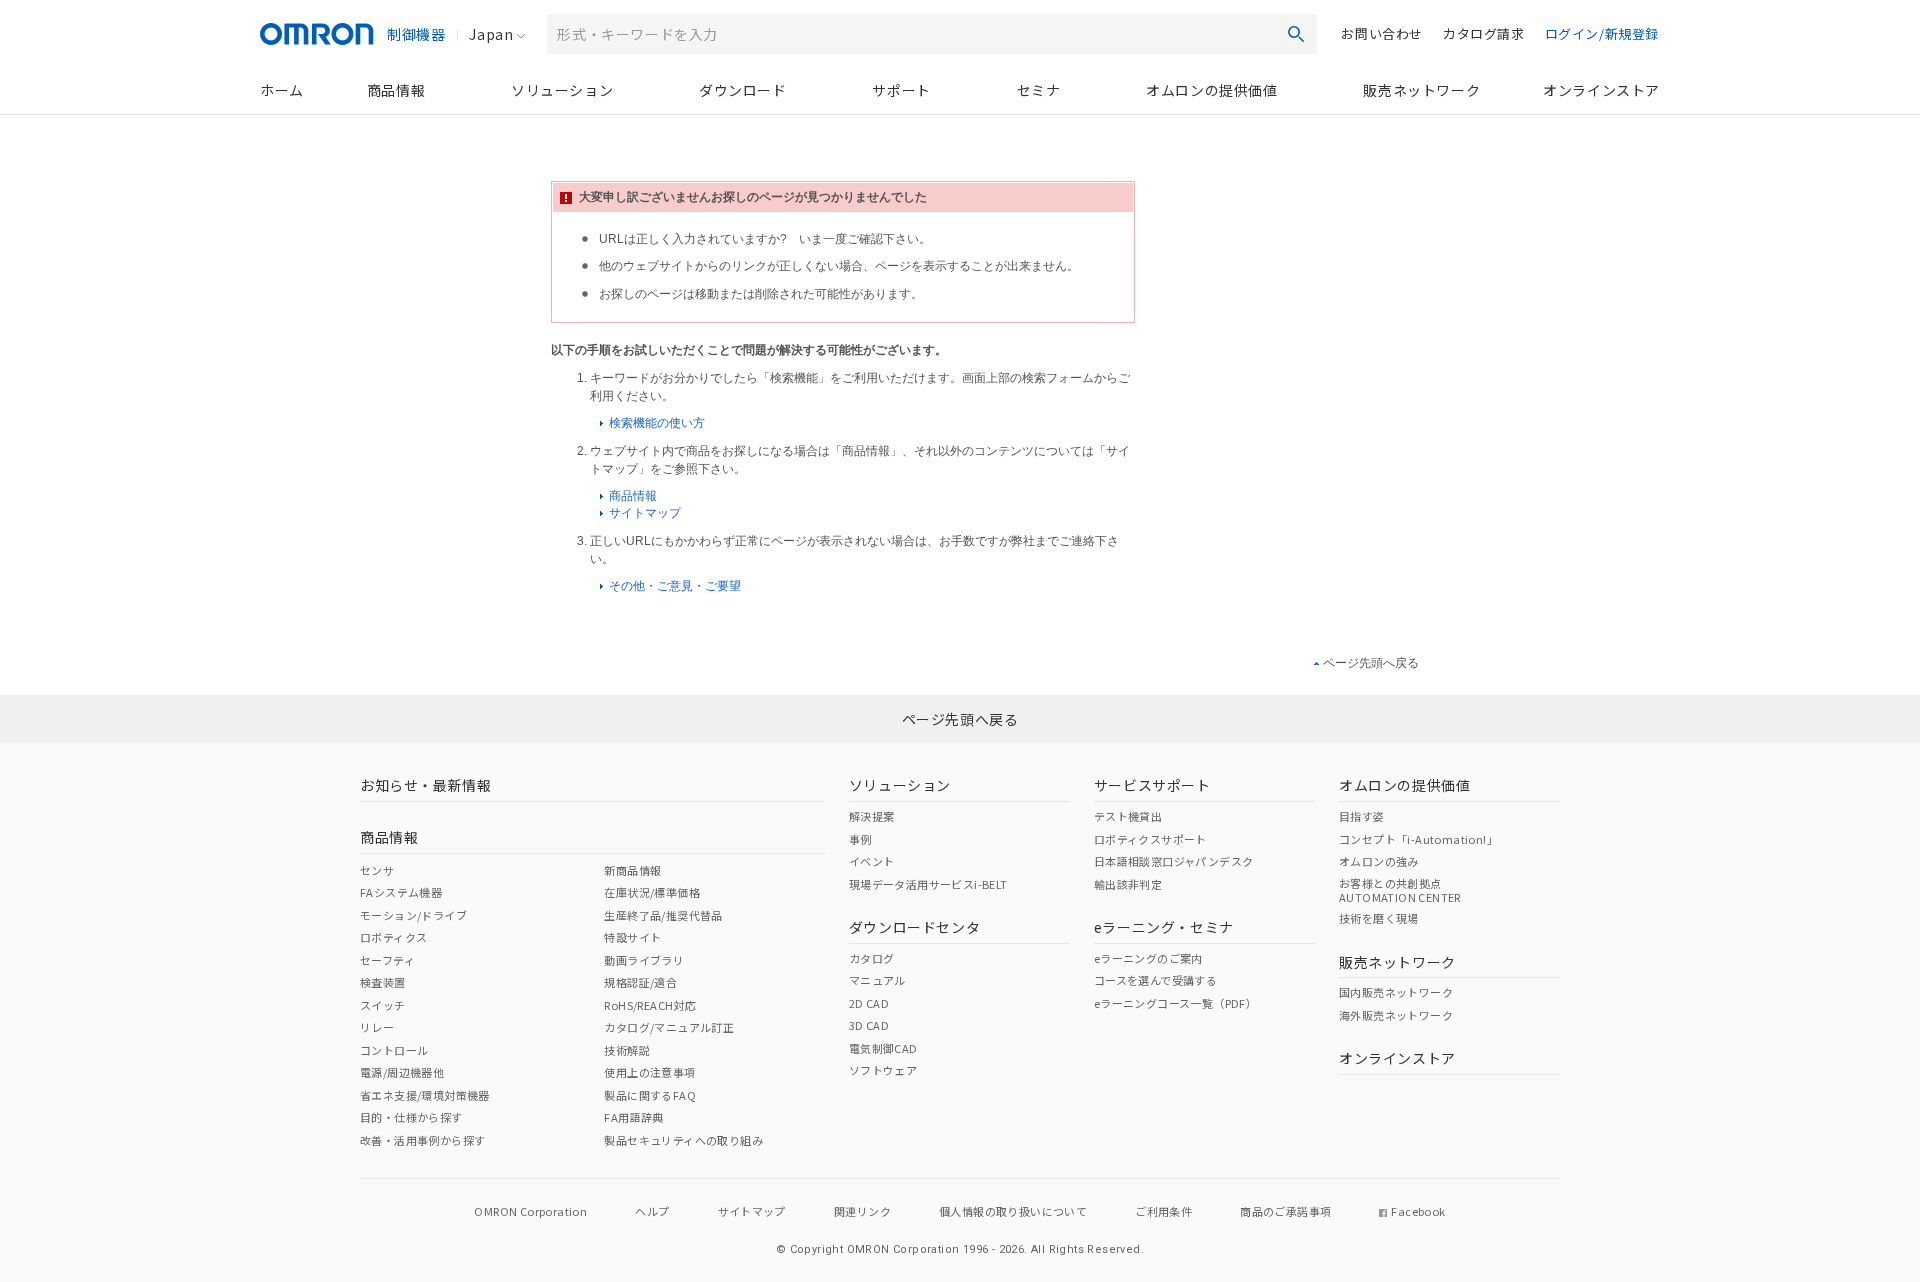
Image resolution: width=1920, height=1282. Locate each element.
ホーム (282, 90)
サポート (901, 90)
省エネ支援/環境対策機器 (425, 1095)
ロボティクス (393, 937)
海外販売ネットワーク (1396, 1015)
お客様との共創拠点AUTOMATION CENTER (1400, 890)
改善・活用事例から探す (422, 1140)
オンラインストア (1601, 90)
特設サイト (632, 937)
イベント (872, 861)
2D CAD (869, 1003)
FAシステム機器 (401, 892)
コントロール (394, 1050)
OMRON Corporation (530, 1211)
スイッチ (383, 1005)
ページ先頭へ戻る (1371, 663)
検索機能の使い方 (655, 423)
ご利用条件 (1163, 1211)
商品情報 (396, 90)
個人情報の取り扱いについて (1013, 1211)
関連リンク (862, 1211)
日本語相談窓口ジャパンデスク (1174, 861)
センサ (377, 870)
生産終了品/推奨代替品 (663, 915)
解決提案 (872, 816)
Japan (491, 34)
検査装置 (383, 982)
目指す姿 (1362, 816)
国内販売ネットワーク (1396, 992)
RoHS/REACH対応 (650, 1005)
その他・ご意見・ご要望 (673, 586)
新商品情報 (632, 870)
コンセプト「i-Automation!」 (1418, 839)
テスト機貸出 (1128, 816)
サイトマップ (643, 513)
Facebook (1418, 1211)
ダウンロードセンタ (914, 927)
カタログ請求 (1484, 33)
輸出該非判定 (1128, 884)
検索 (1296, 34)
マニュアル (877, 980)
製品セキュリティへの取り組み (683, 1140)
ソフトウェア (883, 1070)
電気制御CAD (883, 1048)
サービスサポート (1152, 785)
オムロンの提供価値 (1211, 90)
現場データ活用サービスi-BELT (928, 884)
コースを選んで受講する (1155, 980)
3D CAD (869, 1025)
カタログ (872, 958)
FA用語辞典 (633, 1117)
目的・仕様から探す (411, 1117)
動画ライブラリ (644, 960)
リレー (377, 1027)
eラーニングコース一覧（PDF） (1175, 1003)
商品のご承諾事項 (1285, 1211)
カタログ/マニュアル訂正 (669, 1027)
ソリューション (562, 90)
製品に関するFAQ (650, 1095)
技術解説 (627, 1050)
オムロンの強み (1379, 861)
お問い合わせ (1382, 33)
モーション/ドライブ (413, 915)
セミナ (1039, 90)
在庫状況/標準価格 (652, 892)
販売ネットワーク (1421, 90)
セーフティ (387, 960)
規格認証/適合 (640, 982)
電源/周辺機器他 (402, 1072)
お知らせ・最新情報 (425, 785)
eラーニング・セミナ (1164, 927)
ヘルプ (652, 1211)
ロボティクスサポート (1150, 839)
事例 (860, 839)
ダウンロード (743, 90)
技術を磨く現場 (1379, 918)
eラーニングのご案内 (1148, 958)
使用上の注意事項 (649, 1072)
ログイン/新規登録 (1602, 33)
